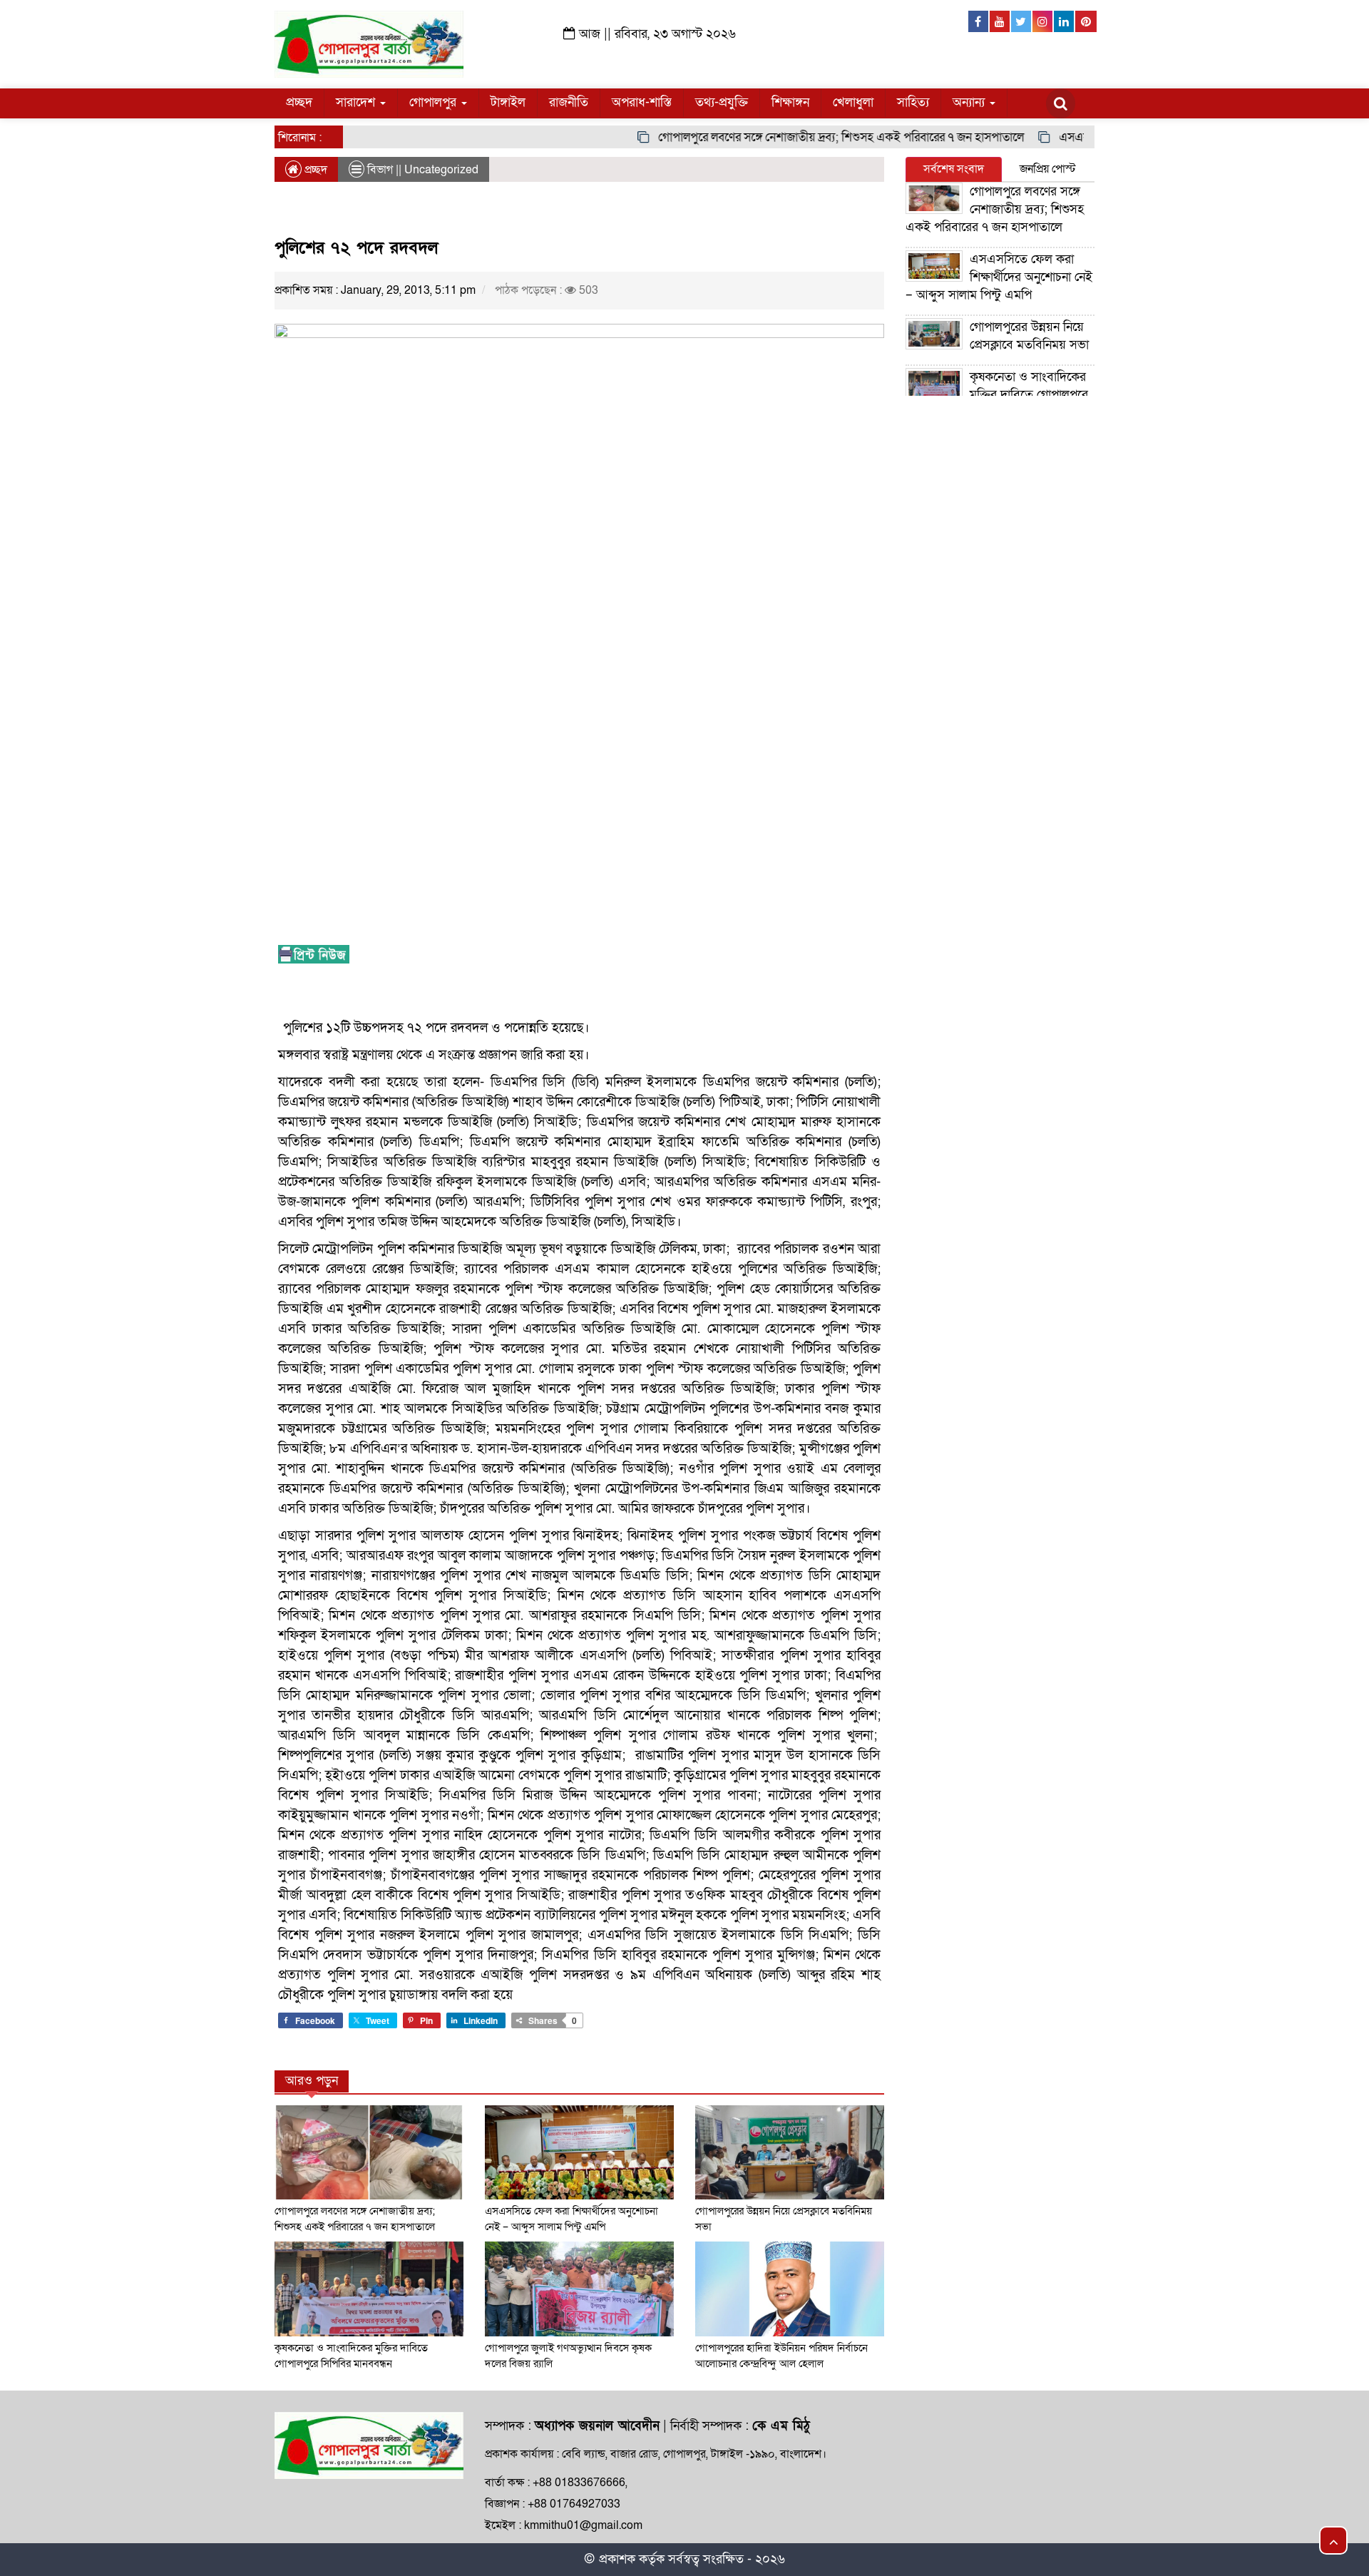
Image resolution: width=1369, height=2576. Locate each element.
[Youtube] (1000, 21)
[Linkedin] (1065, 21)
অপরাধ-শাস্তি (642, 102)
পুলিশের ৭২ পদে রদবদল (356, 248)
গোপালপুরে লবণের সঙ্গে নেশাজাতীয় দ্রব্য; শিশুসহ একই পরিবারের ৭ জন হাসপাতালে (801, 137)
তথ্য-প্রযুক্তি (722, 102)
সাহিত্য (913, 102)
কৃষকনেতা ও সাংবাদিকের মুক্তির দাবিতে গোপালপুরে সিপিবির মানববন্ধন (997, 395)
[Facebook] (979, 21)
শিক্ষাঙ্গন (790, 102)
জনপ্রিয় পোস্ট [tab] (1048, 169)
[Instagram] (1043, 21)
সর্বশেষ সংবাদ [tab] (954, 169)
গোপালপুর (435, 102)
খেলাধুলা (853, 102)
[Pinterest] (1086, 21)
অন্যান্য (970, 102)
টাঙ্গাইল (508, 102)
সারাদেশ (357, 102)
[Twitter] (1022, 21)
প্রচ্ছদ (299, 102)
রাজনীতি (569, 102)
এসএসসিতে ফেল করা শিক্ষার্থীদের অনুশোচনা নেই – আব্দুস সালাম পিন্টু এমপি (999, 277)
